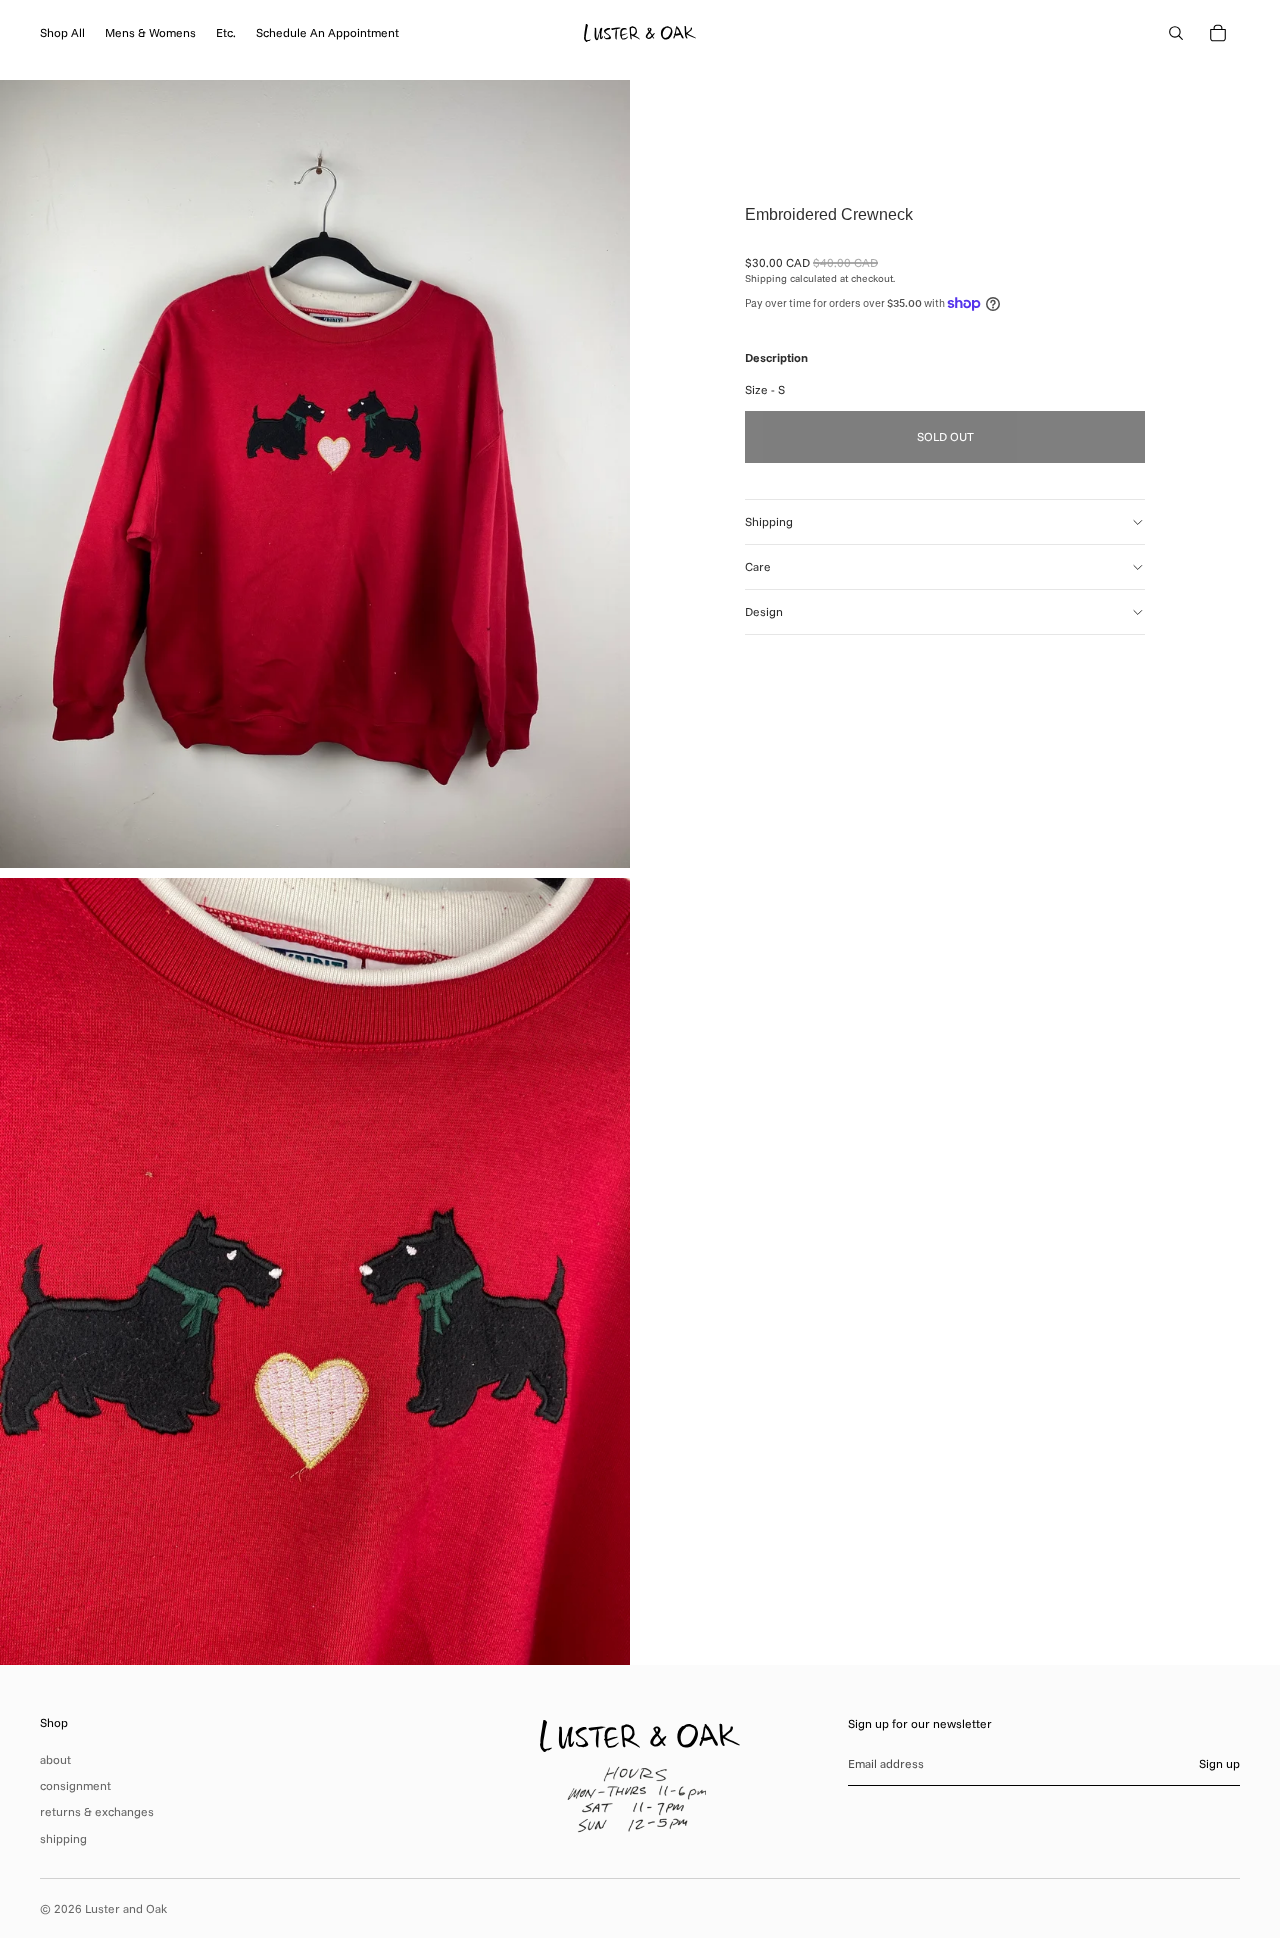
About (55, 1759)
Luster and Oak (126, 1908)
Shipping (769, 521)
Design (764, 611)
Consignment (75, 1785)
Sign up (1219, 1763)
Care (758, 566)
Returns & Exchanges (97, 1811)
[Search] (1176, 33)
